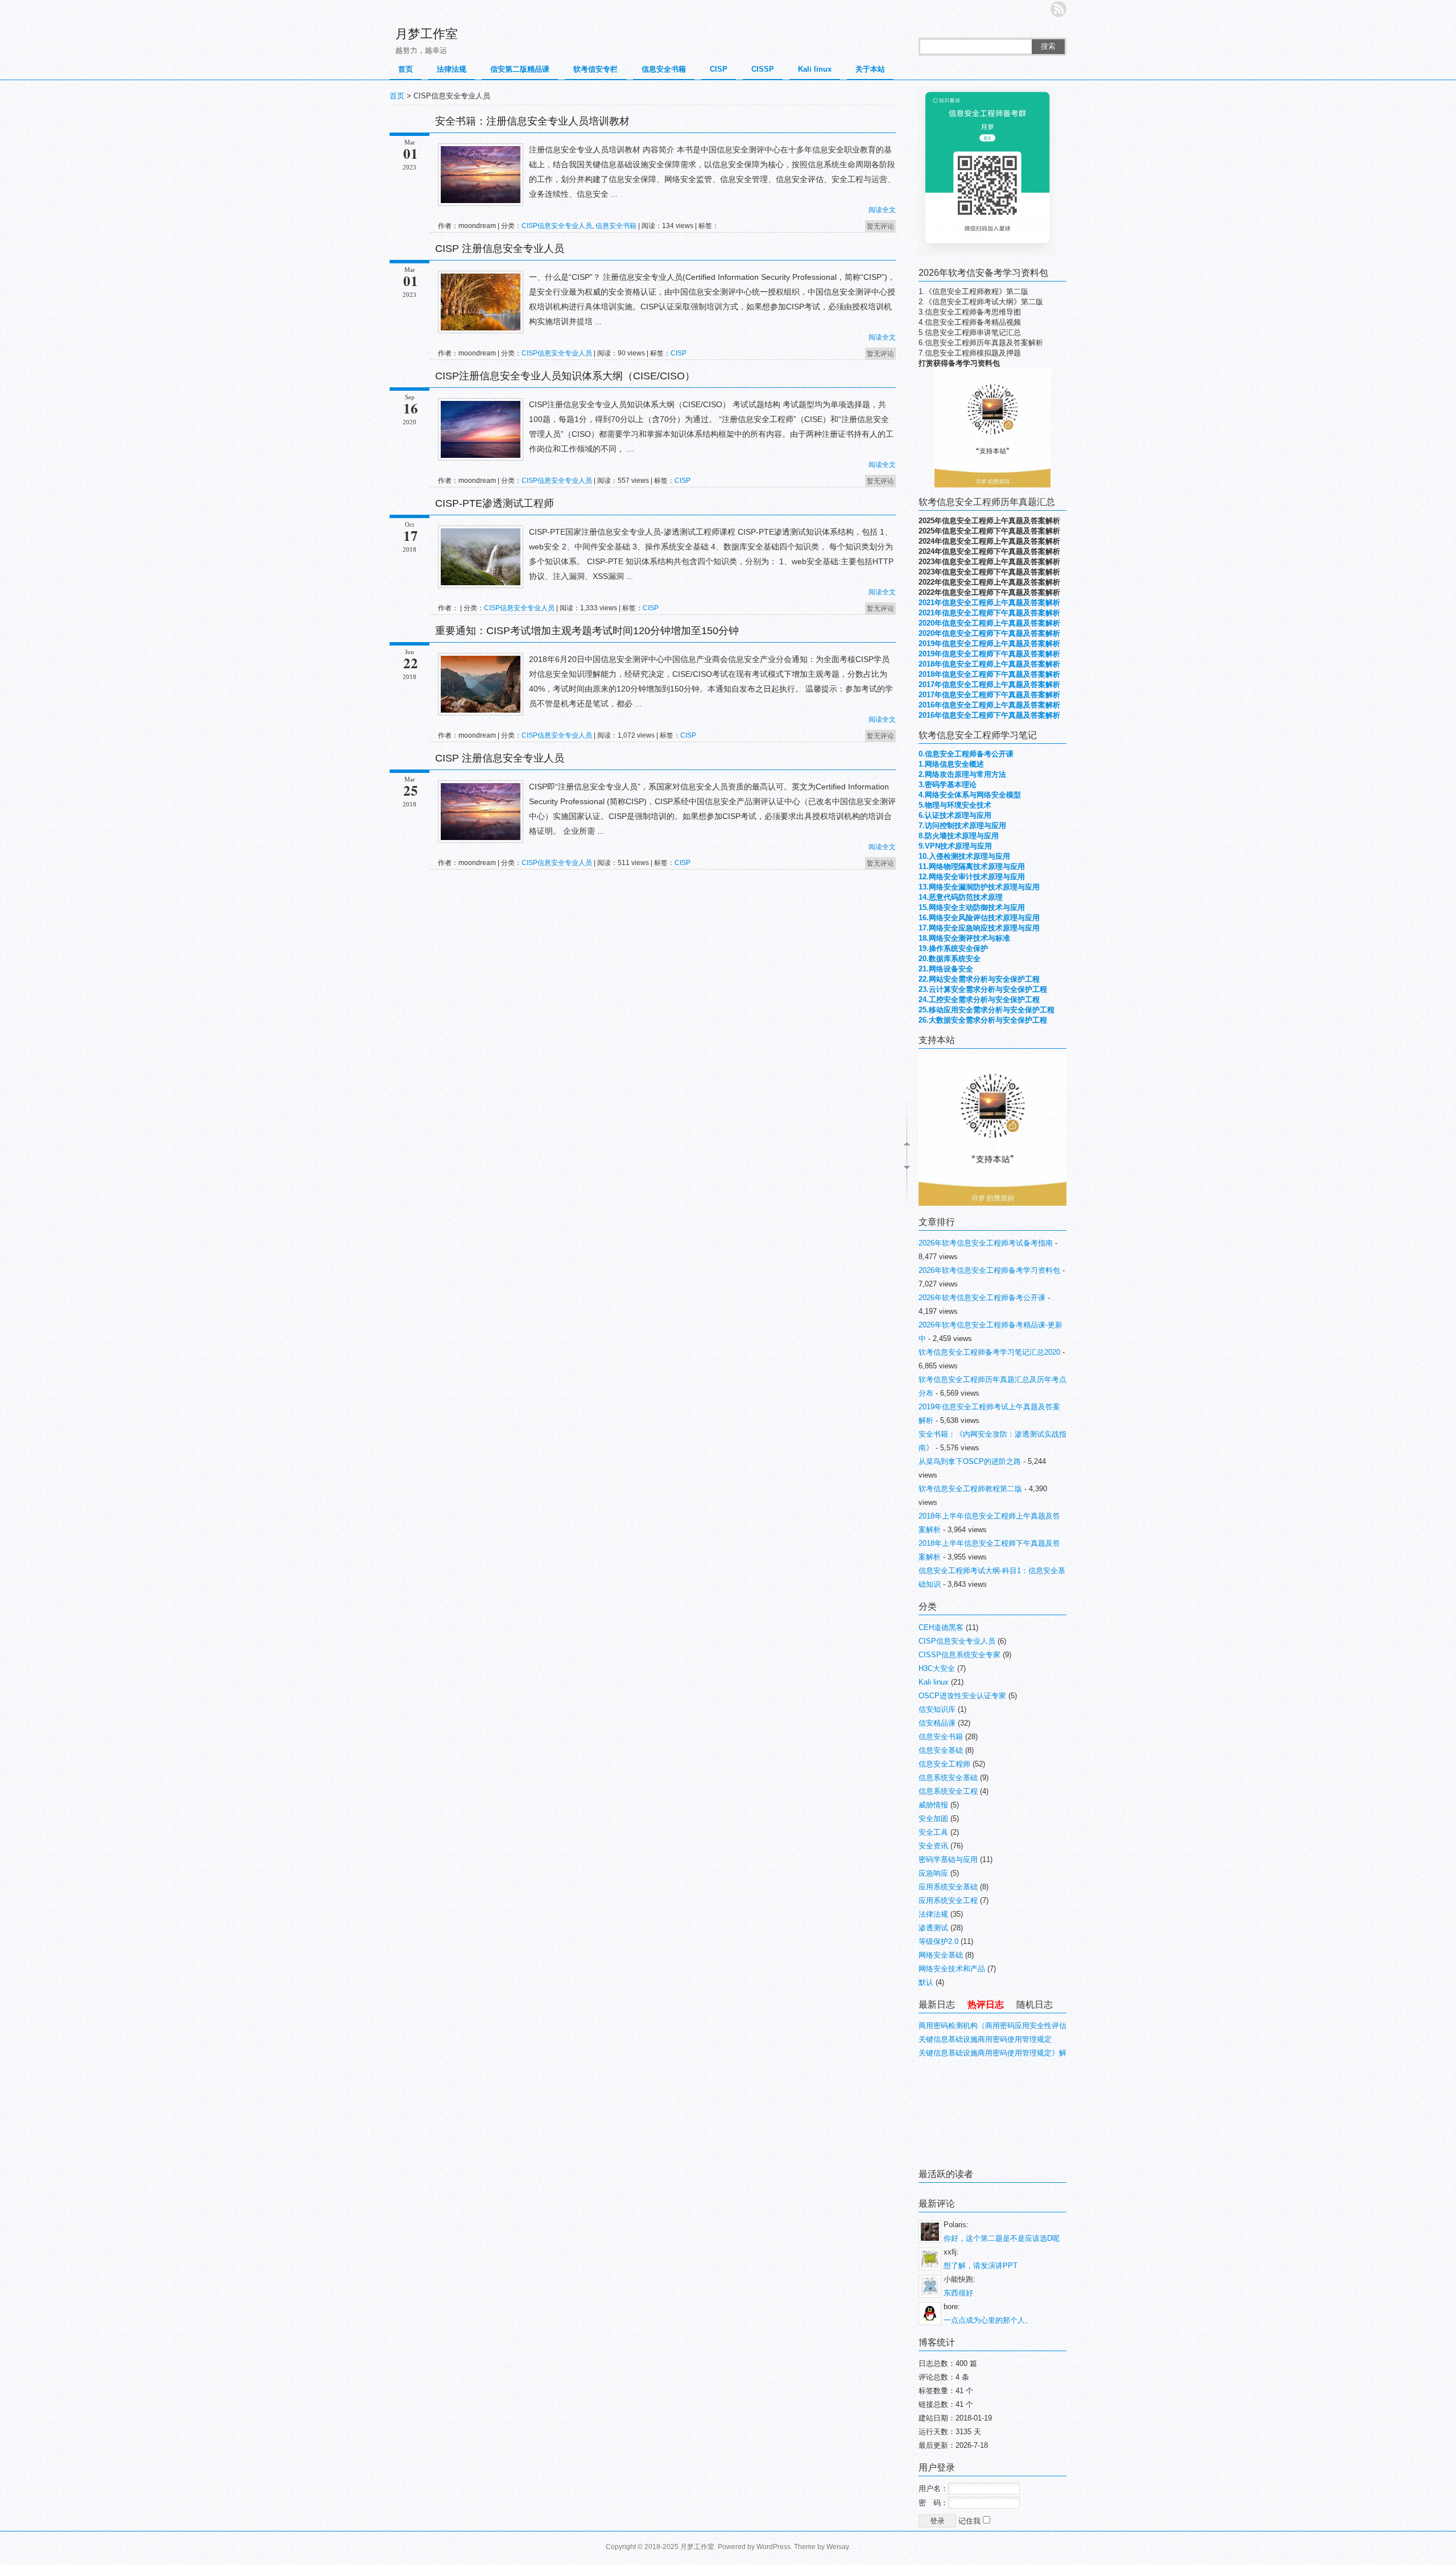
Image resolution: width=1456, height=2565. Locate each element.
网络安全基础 (941, 1955)
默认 (926, 1982)
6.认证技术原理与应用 (955, 815)
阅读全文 (882, 210)
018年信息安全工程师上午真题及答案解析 (991, 664)
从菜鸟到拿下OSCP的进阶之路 (970, 1461)
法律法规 (452, 69)
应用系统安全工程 (948, 1900)
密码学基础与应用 (948, 1859)
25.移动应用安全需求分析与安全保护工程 (986, 1010)
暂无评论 (880, 226)
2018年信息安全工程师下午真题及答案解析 (989, 674)
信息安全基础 (941, 1750)
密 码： (933, 2503)
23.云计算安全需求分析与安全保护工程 (983, 989)
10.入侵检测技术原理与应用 (964, 856)
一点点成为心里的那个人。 (988, 2320)
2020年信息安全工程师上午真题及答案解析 (989, 623)
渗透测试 (933, 1928)
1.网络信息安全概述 (951, 764)
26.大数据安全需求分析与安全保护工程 (983, 1020)
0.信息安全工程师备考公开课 (966, 754)
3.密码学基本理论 (948, 785)
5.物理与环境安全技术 (955, 805)
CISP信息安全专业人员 (557, 226)
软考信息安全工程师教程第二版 (970, 1489)
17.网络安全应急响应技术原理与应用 (979, 928)
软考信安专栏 (595, 69)
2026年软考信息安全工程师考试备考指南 (986, 1243)
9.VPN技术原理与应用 (955, 846)
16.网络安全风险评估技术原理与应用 (979, 918)
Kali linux (815, 69)
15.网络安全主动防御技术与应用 (972, 907)
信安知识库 (937, 1709)
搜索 (1048, 46)
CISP (719, 69)
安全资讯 (933, 1846)
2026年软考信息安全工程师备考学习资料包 (989, 1270)
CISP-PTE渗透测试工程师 (495, 503)
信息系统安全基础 (948, 1778)
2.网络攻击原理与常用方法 (962, 774)
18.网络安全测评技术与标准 (964, 938)
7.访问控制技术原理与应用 (962, 826)
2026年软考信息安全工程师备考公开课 (982, 1298)
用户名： (933, 2489)
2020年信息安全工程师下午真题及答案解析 (989, 633)
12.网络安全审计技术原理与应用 (972, 877)
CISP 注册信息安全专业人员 (500, 249)
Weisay (837, 2547)
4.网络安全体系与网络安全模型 (970, 795)
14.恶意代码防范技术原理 (961, 897)
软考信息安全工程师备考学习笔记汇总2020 (989, 1352)
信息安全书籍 (664, 69)
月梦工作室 (427, 34)
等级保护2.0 (938, 1941)
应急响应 (933, 1873)
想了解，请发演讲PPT (981, 2266)
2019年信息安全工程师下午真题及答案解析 (989, 654)
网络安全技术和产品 (952, 1969)
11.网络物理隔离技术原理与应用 (972, 866)
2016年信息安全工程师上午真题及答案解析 (989, 705)
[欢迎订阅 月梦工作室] (1058, 9)
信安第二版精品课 (520, 69)
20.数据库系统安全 (950, 959)
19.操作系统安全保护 (953, 948)
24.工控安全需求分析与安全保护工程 (979, 1000)
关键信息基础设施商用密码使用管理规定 (985, 2039)
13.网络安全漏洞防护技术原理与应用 (979, 887)
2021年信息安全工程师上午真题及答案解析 (989, 603)
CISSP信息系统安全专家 (959, 1655)
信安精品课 (937, 1723)
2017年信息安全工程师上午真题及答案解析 (989, 684)
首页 (406, 69)
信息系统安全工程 (948, 1791)
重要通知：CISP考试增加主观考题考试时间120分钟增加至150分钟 (587, 631)
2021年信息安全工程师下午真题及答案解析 (989, 613)
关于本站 (870, 69)
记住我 (971, 2521)
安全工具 (933, 1832)
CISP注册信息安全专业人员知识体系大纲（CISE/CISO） (565, 376)
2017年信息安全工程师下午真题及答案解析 (989, 695)
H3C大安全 (937, 1668)
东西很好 (958, 2293)
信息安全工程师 (944, 1764)
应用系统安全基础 (948, 1887)
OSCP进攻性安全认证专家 (962, 1696)
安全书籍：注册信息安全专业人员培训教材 (532, 121)
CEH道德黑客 (941, 1627)
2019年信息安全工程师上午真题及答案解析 (989, 644)
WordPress (773, 2547)
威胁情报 (933, 1805)
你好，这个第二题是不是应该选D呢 (1002, 2238)
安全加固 (933, 1819)
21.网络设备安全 (946, 969)
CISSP (763, 69)
